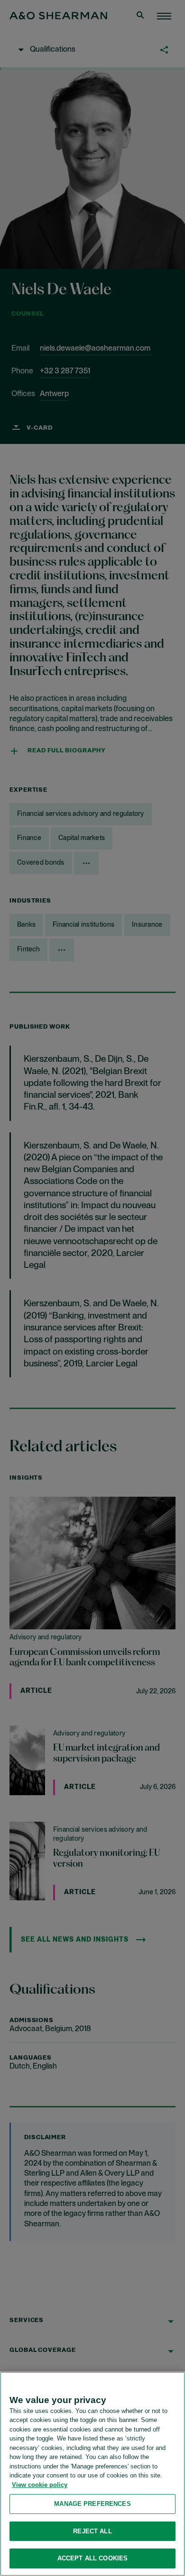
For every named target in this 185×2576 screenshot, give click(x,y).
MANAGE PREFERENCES (92, 2504)
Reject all (92, 2531)
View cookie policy (40, 2485)
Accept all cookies (92, 2558)
